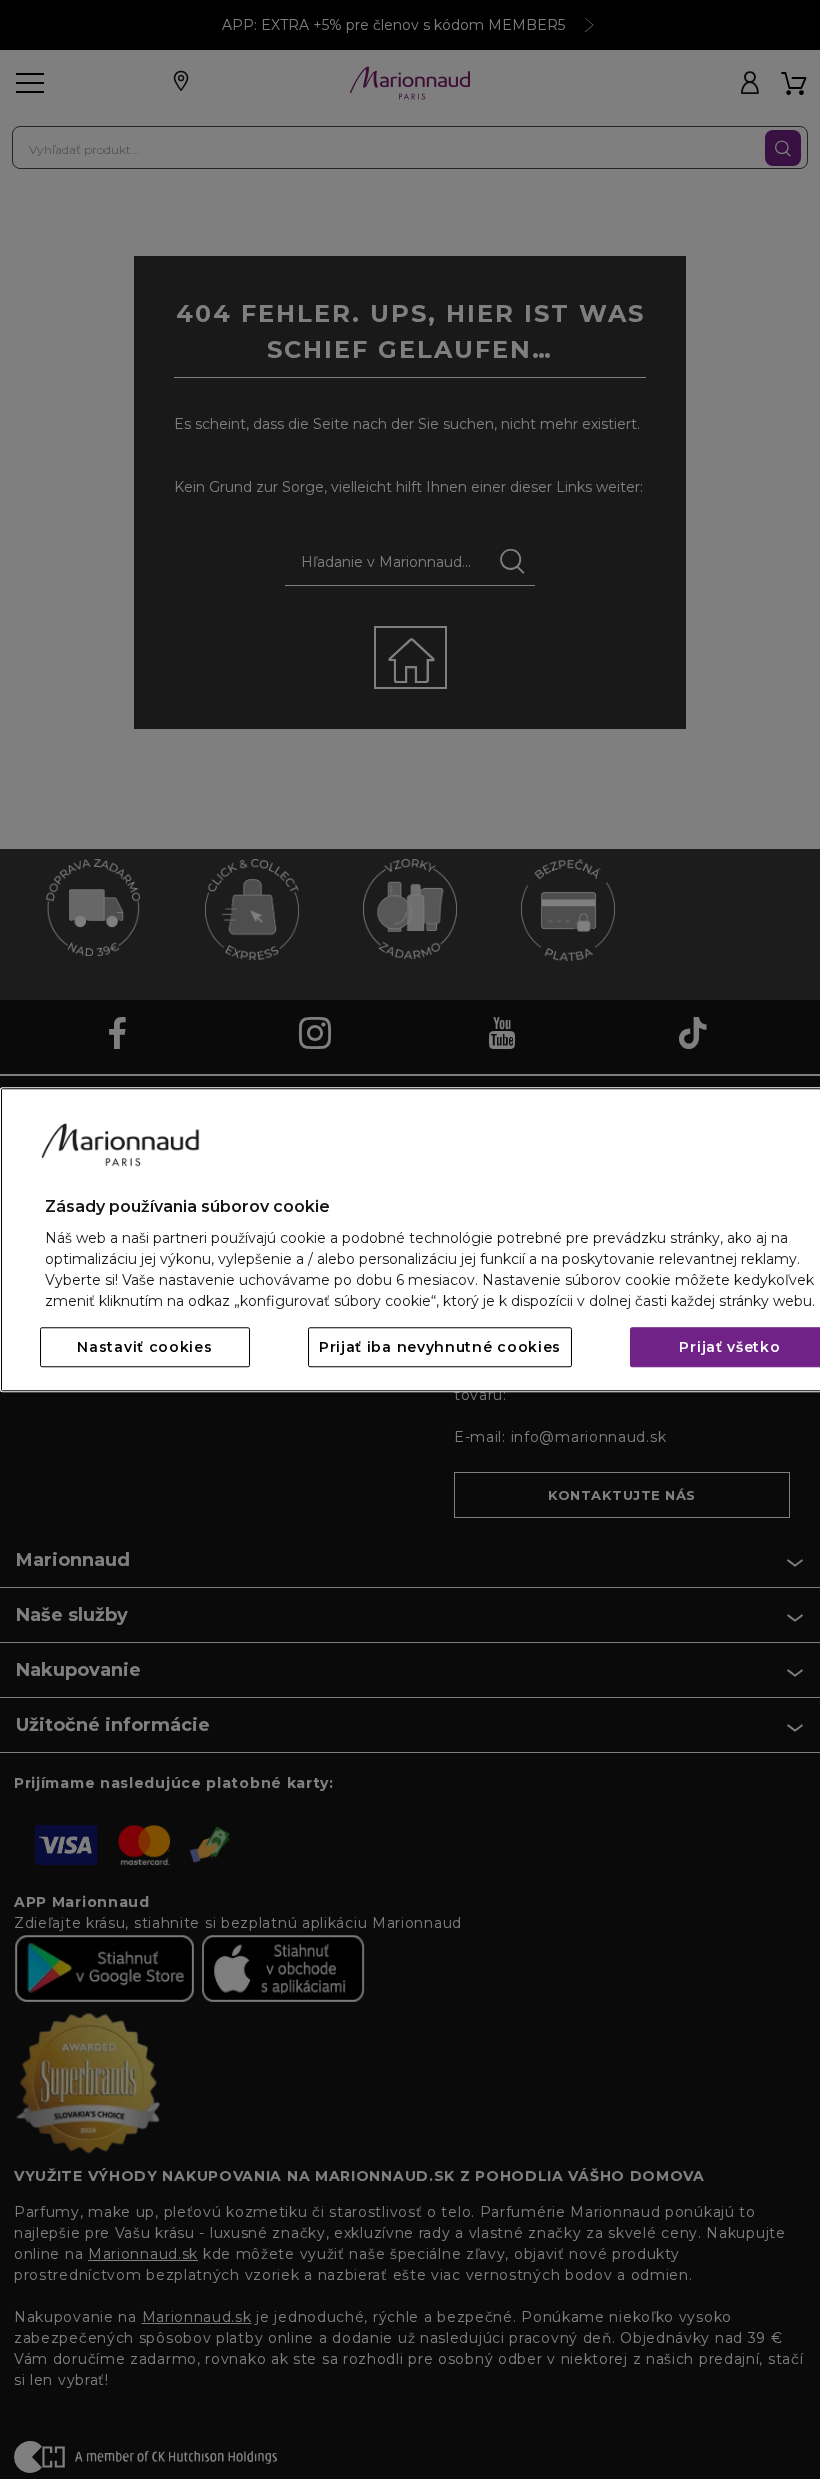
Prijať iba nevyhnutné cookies (440, 1347)
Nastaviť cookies (144, 1347)
